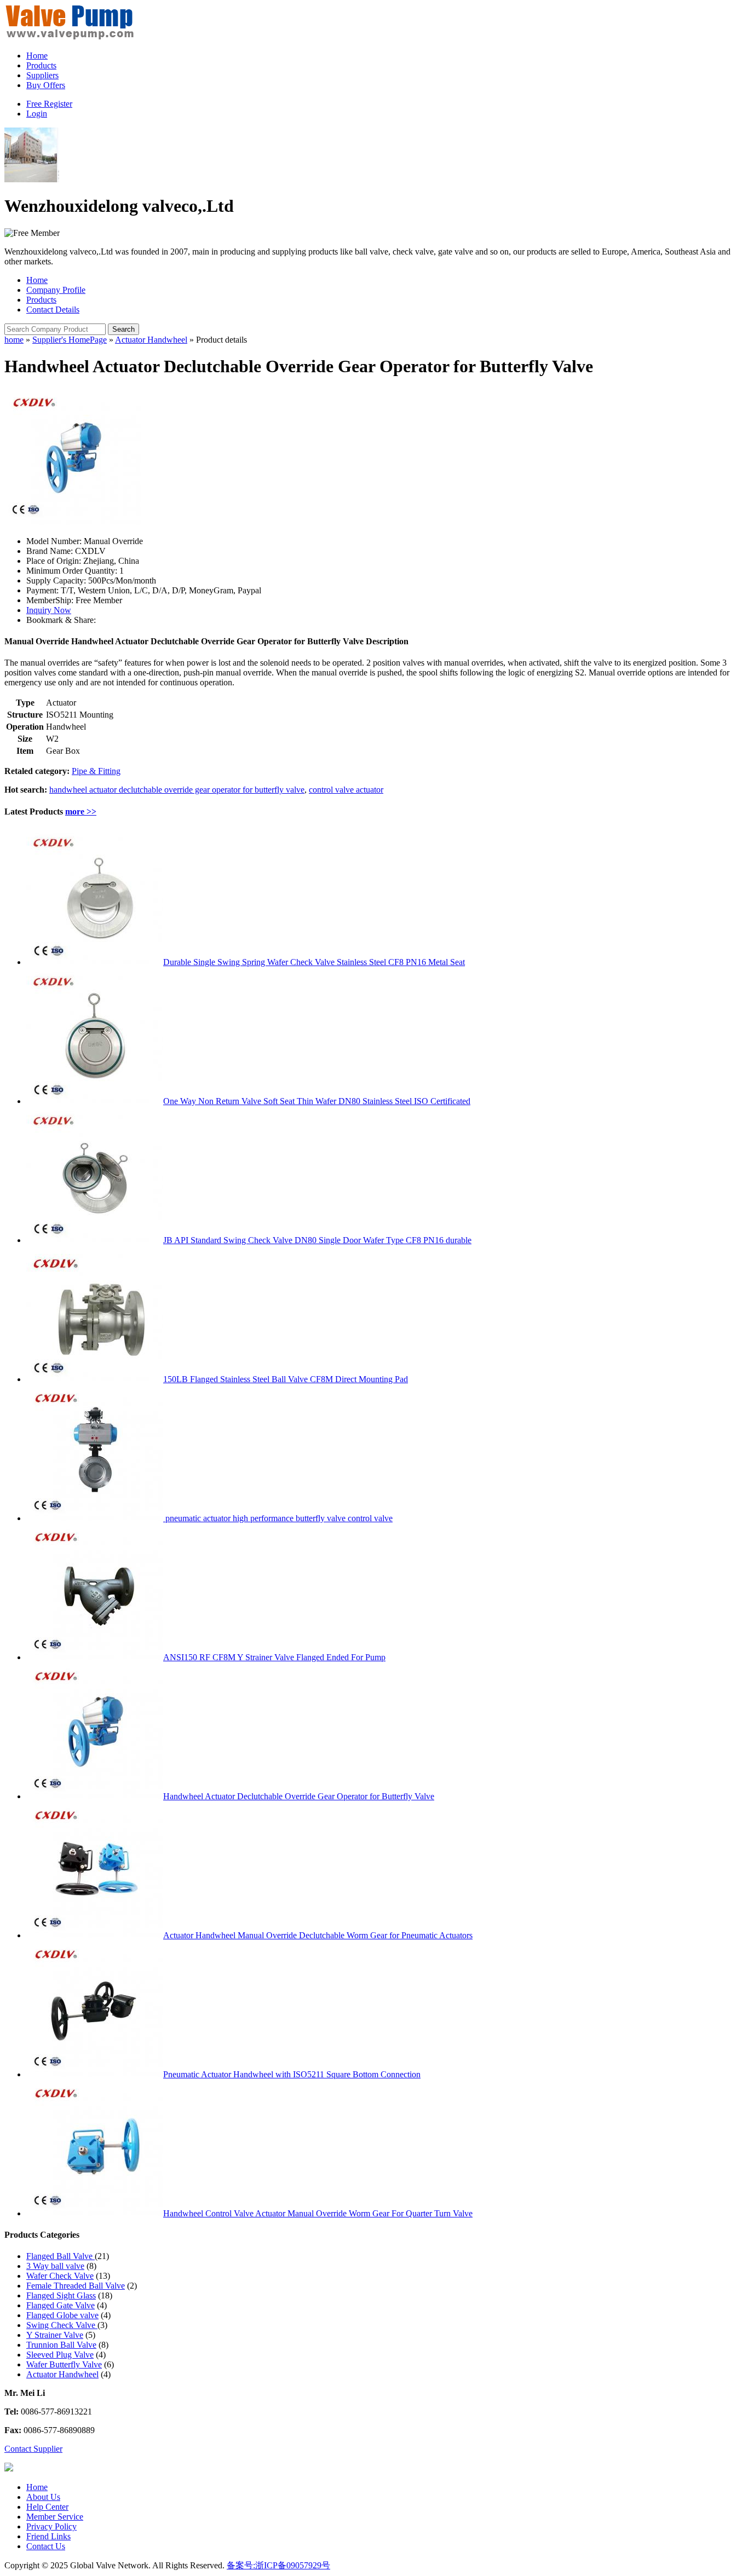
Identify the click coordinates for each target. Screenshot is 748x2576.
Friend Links (48, 2536)
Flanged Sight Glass (61, 2295)
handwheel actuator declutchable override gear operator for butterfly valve (177, 790)
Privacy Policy (51, 2526)
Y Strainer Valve (55, 2335)
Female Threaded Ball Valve (76, 2286)
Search (123, 329)
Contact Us (46, 2546)
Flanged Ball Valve (61, 2256)
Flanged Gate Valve (61, 2305)
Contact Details (53, 310)
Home (37, 56)
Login (37, 114)
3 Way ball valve (55, 2266)
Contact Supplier (33, 2449)
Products (41, 65)
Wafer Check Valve (60, 2276)
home (14, 340)
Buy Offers (46, 85)
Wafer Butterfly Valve (64, 2364)
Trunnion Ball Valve (61, 2345)
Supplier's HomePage (70, 340)
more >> (81, 812)
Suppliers (42, 75)
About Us (43, 2497)
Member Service (55, 2517)
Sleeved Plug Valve (60, 2355)
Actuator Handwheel (151, 340)
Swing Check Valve (62, 2325)
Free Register (49, 104)
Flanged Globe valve (62, 2315)
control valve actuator (346, 790)
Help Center (47, 2507)
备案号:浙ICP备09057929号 (278, 2565)
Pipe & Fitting (96, 771)
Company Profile (56, 290)
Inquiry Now (49, 610)
